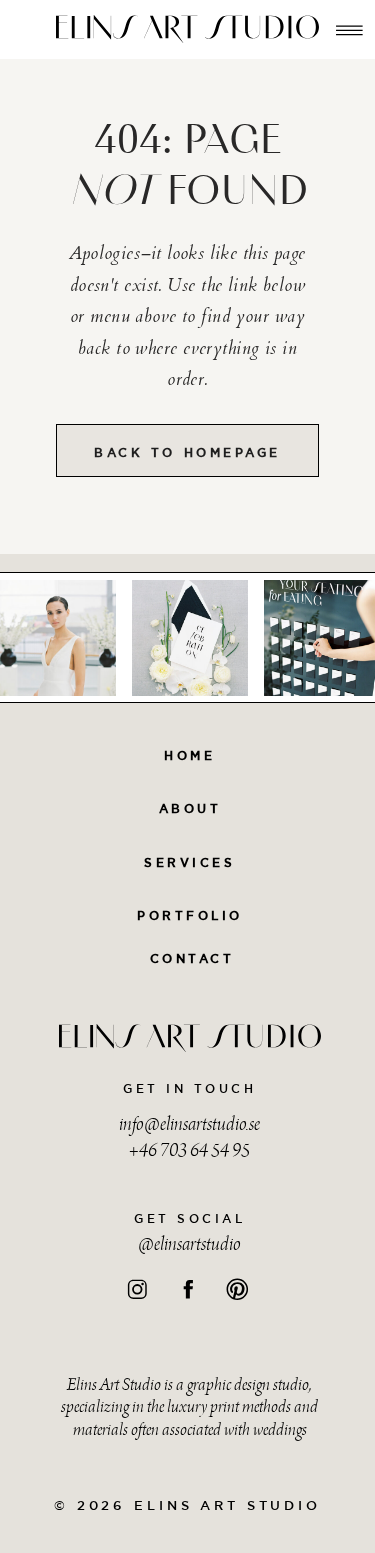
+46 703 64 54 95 (189, 1152)
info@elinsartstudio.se (189, 1126)
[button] (349, 30)
